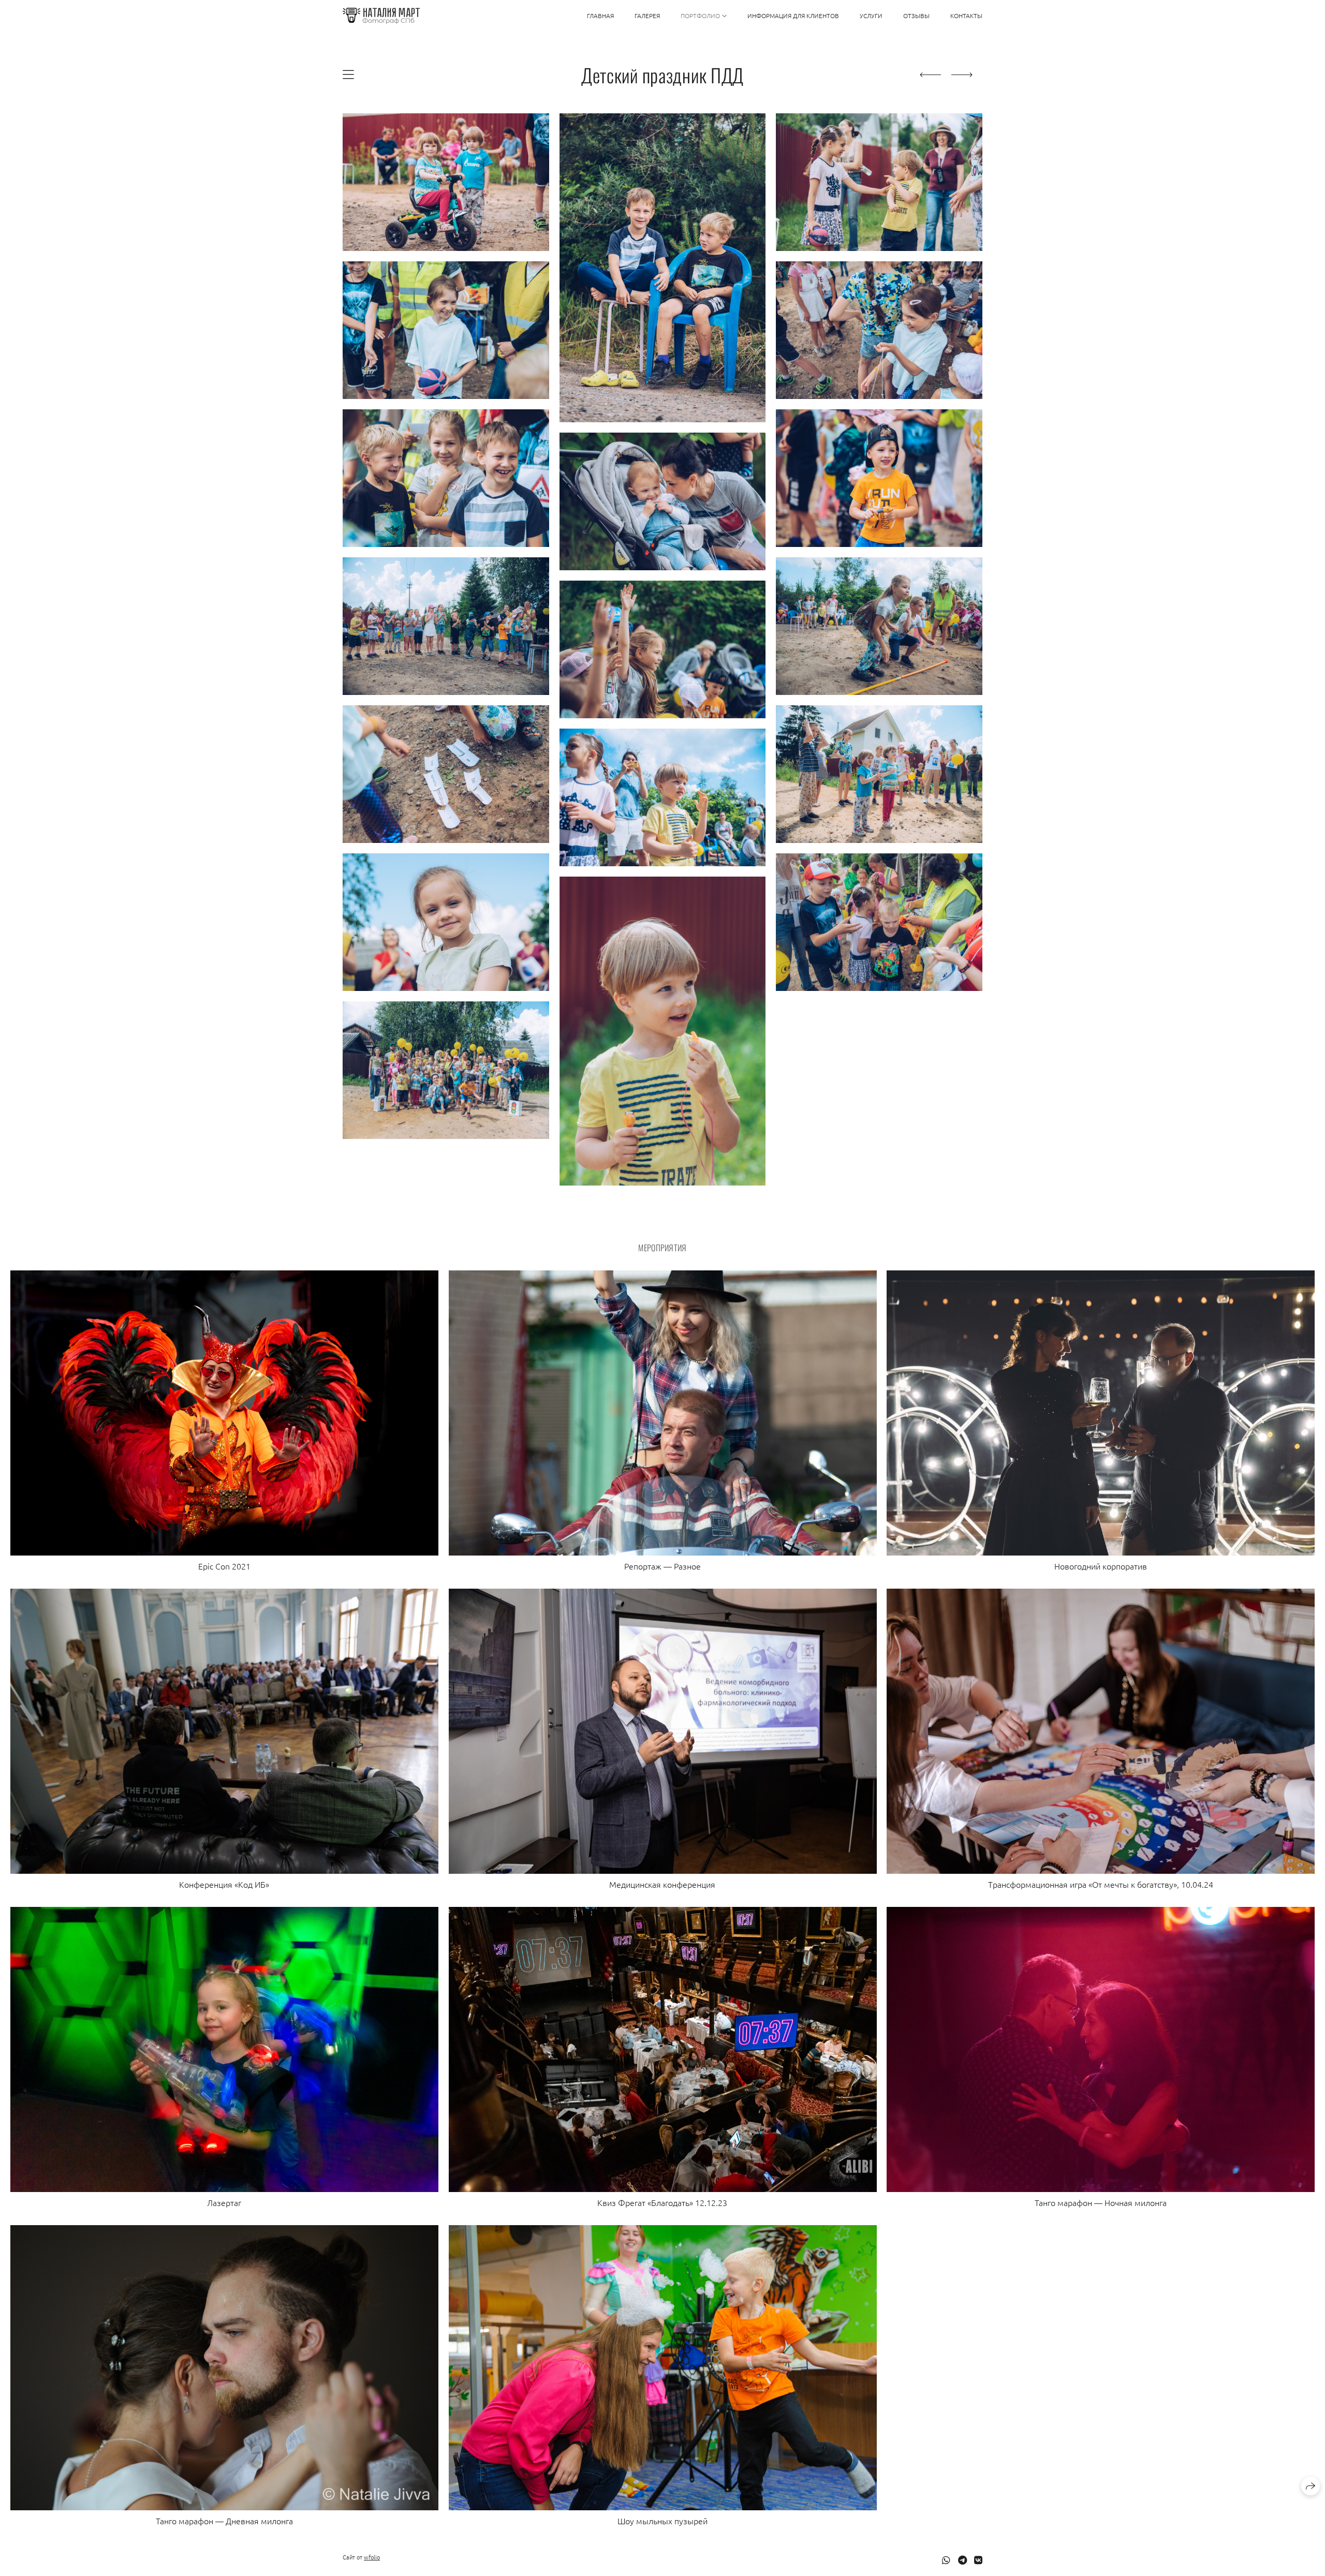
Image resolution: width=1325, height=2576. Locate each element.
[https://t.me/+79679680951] (962, 2560)
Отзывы (916, 16)
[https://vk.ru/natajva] (978, 2560)
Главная (600, 16)
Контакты (966, 16)
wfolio (372, 2557)
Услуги (871, 16)
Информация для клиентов (793, 16)
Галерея (647, 16)
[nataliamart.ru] (381, 16)
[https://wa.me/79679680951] (946, 2560)
